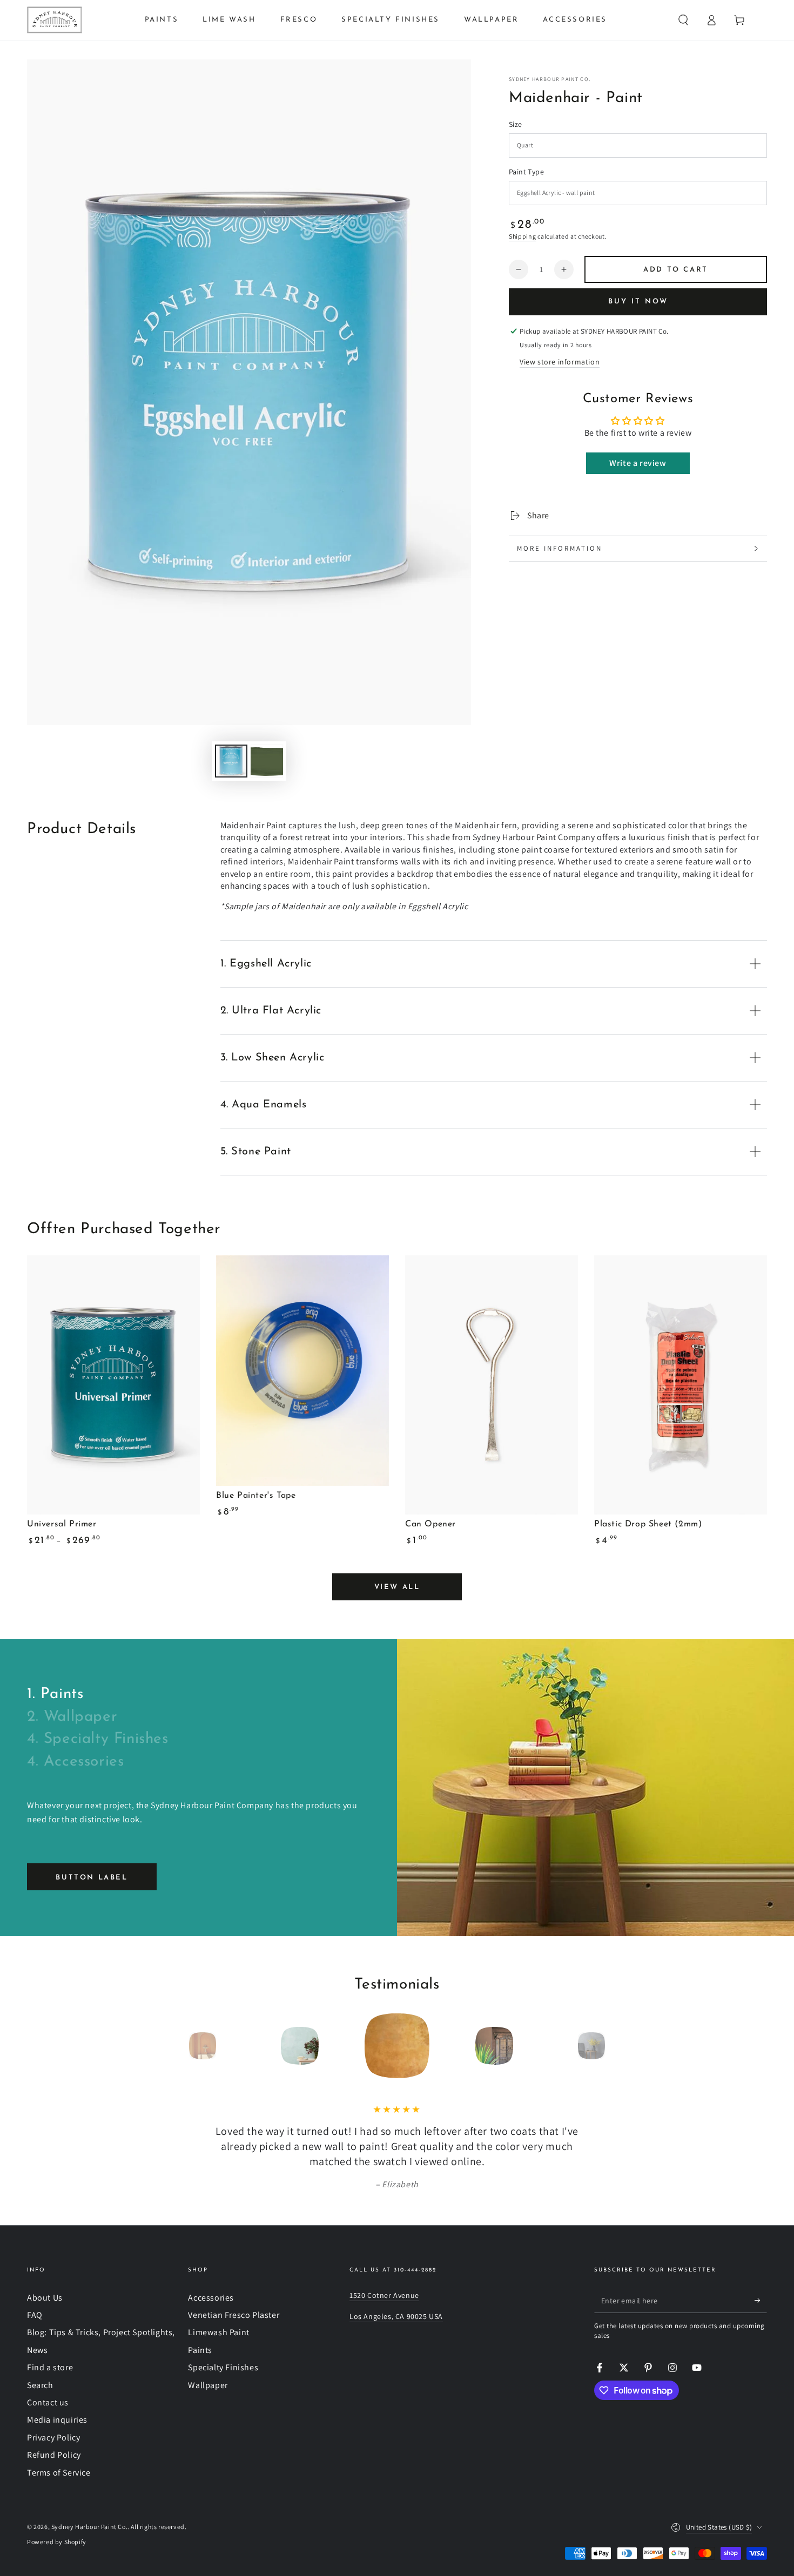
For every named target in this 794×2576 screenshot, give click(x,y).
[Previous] (178, 2046)
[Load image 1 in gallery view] (231, 761)
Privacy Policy (53, 2438)
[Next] (616, 2046)
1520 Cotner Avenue (384, 2295)
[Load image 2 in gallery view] (267, 761)
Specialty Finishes (223, 2367)
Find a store (50, 2367)
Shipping (523, 236)
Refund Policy (54, 2455)
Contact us (48, 2402)
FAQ (35, 2315)
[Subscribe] (761, 2301)
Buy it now (638, 302)
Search (40, 2385)
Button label (92, 1878)
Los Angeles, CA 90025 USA (396, 2316)
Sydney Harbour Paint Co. (550, 79)
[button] (683, 20)
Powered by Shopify (57, 2542)
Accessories (211, 2298)
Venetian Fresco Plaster (234, 2315)
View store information (560, 362)
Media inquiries (57, 2420)
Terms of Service (59, 2473)
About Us (45, 2298)
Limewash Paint (218, 2332)
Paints (200, 2350)
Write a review (638, 463)
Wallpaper (208, 2385)
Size (516, 124)
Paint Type (526, 172)
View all (397, 1587)
